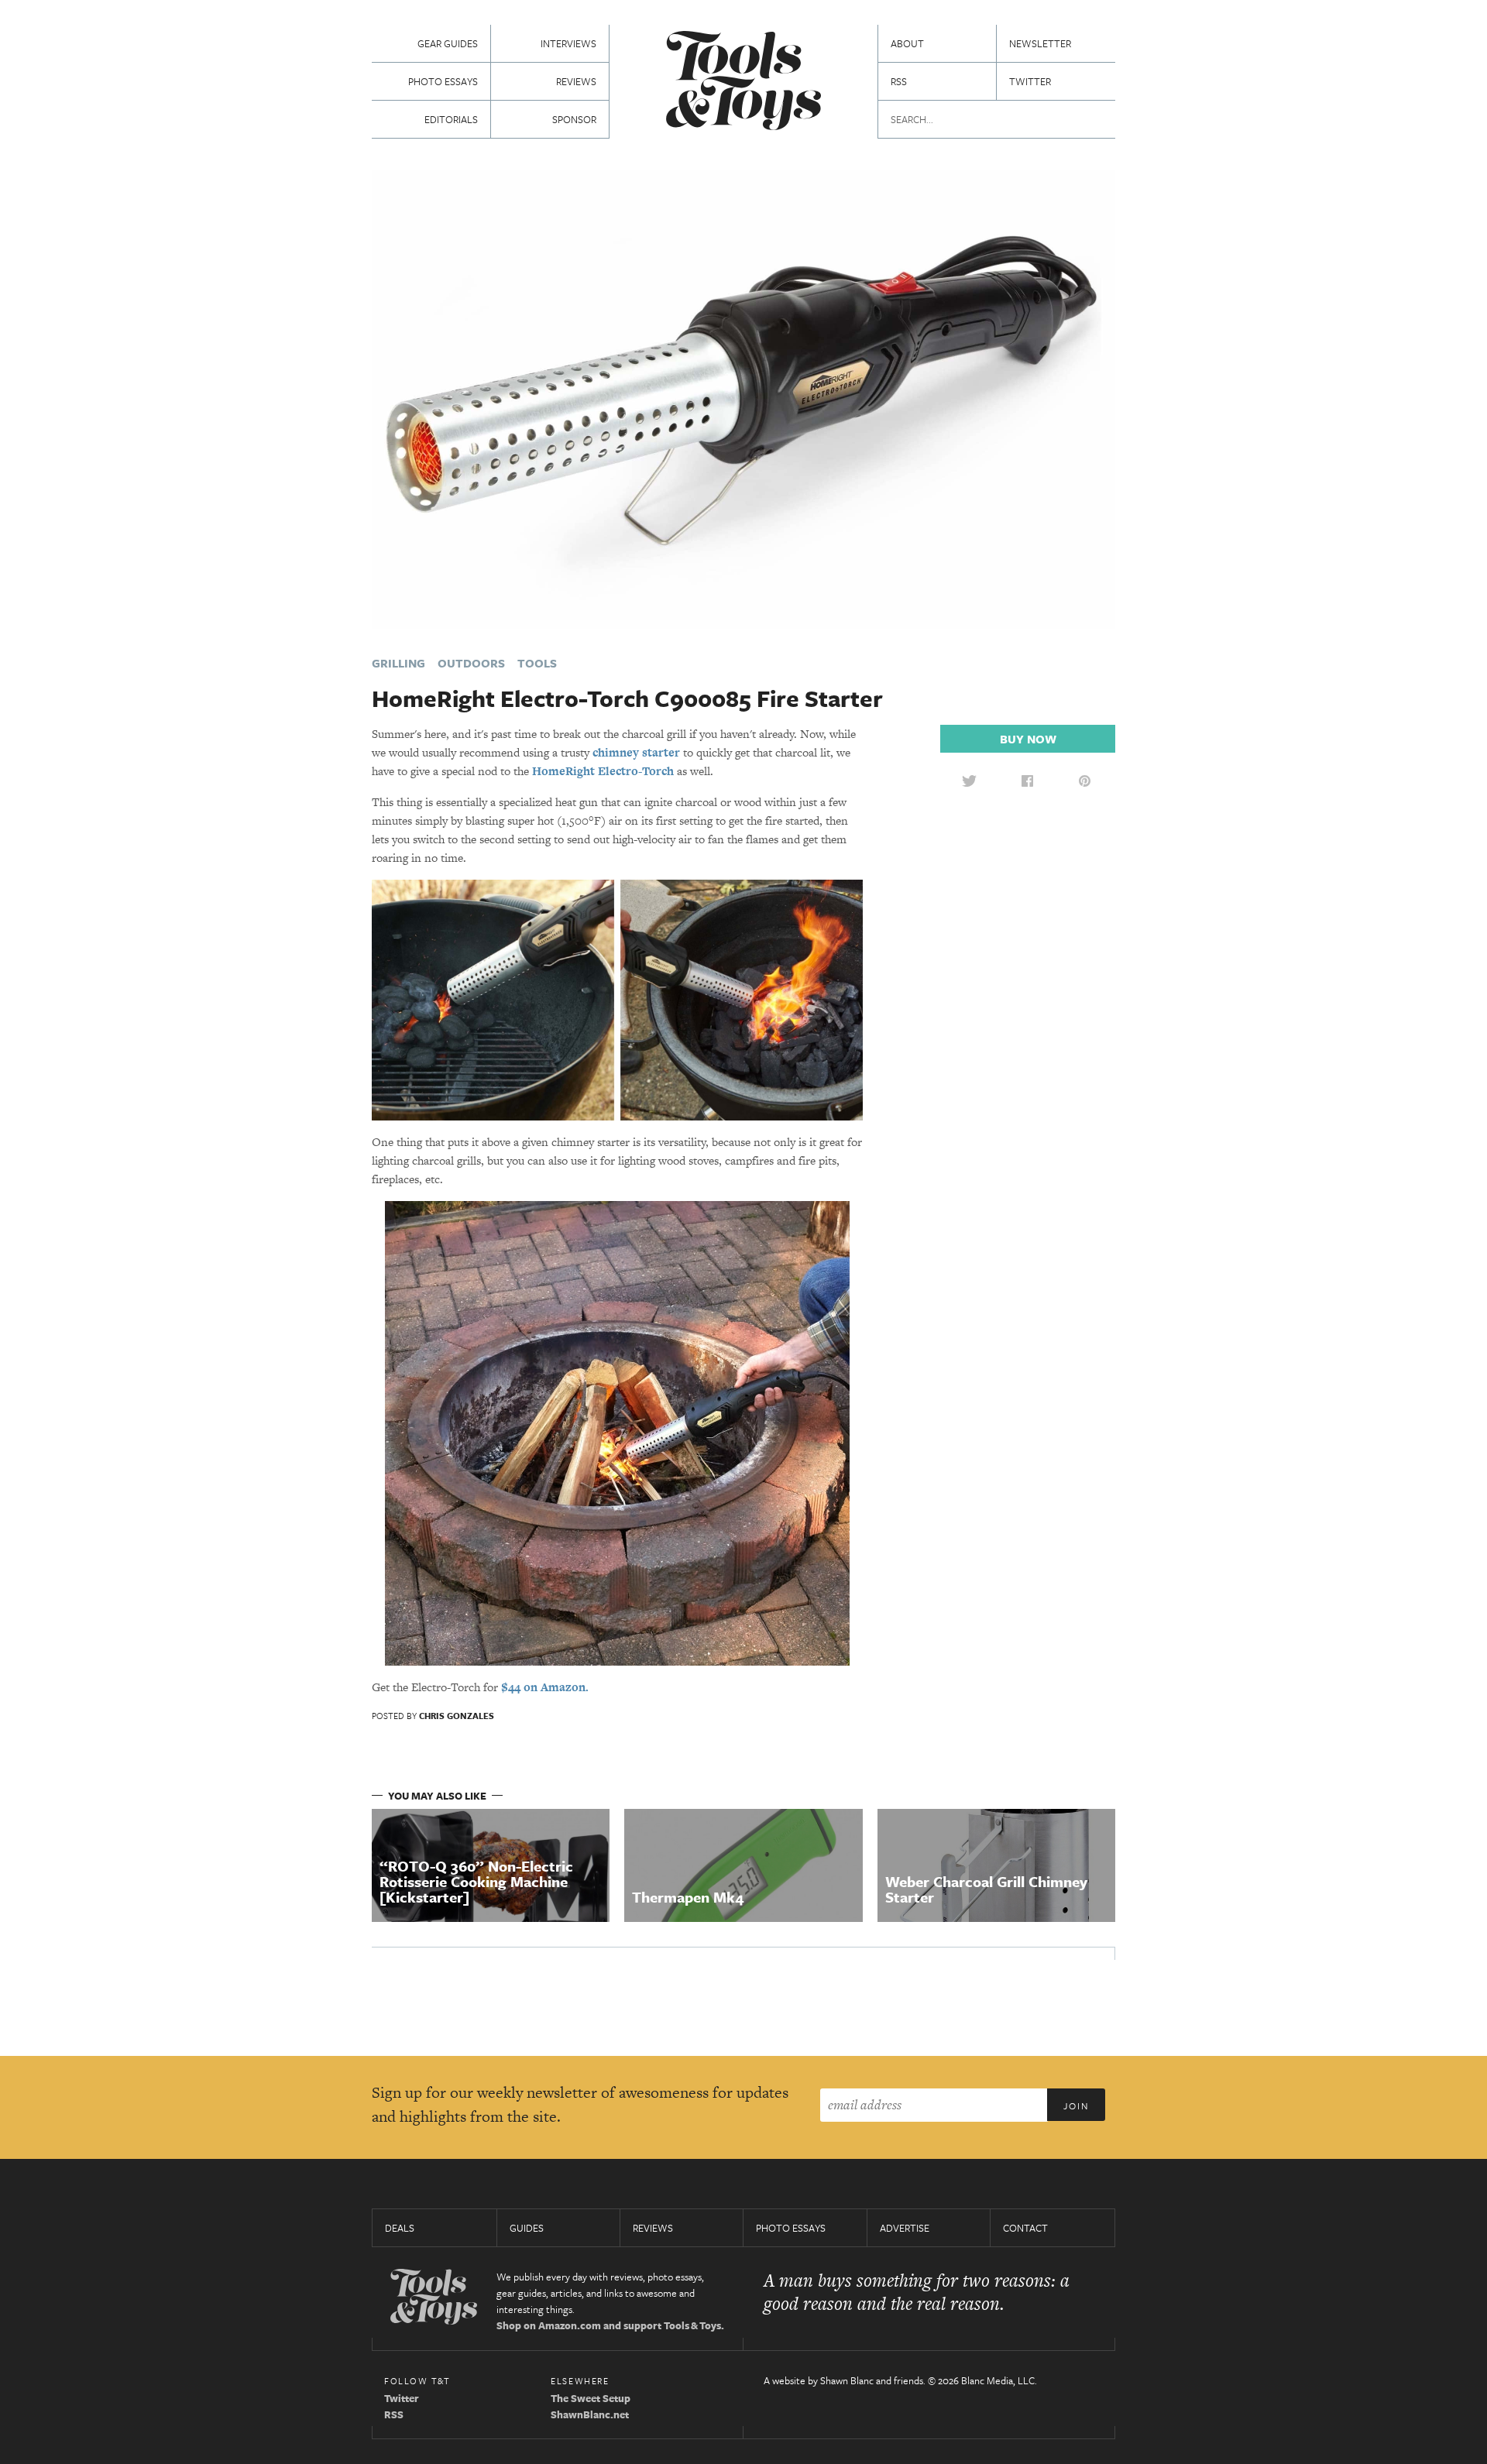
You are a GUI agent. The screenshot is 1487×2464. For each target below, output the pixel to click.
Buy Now (1028, 739)
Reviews (576, 81)
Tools (537, 663)
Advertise (905, 2228)
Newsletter (1040, 43)
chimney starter (636, 752)
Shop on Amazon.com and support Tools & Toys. (610, 2325)
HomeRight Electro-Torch (603, 771)
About (907, 43)
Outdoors (471, 663)
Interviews (568, 43)
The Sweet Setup (591, 2398)
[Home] (743, 82)
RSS (899, 81)
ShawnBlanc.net (590, 2414)
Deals (400, 2228)
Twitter (1030, 81)
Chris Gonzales (457, 1716)
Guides (527, 2228)
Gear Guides (448, 43)
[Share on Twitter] (969, 781)
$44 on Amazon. (545, 1687)
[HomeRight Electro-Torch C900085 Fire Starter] (743, 398)
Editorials (451, 119)
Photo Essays (443, 81)
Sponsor (574, 119)
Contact (1025, 2228)
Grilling (398, 663)
